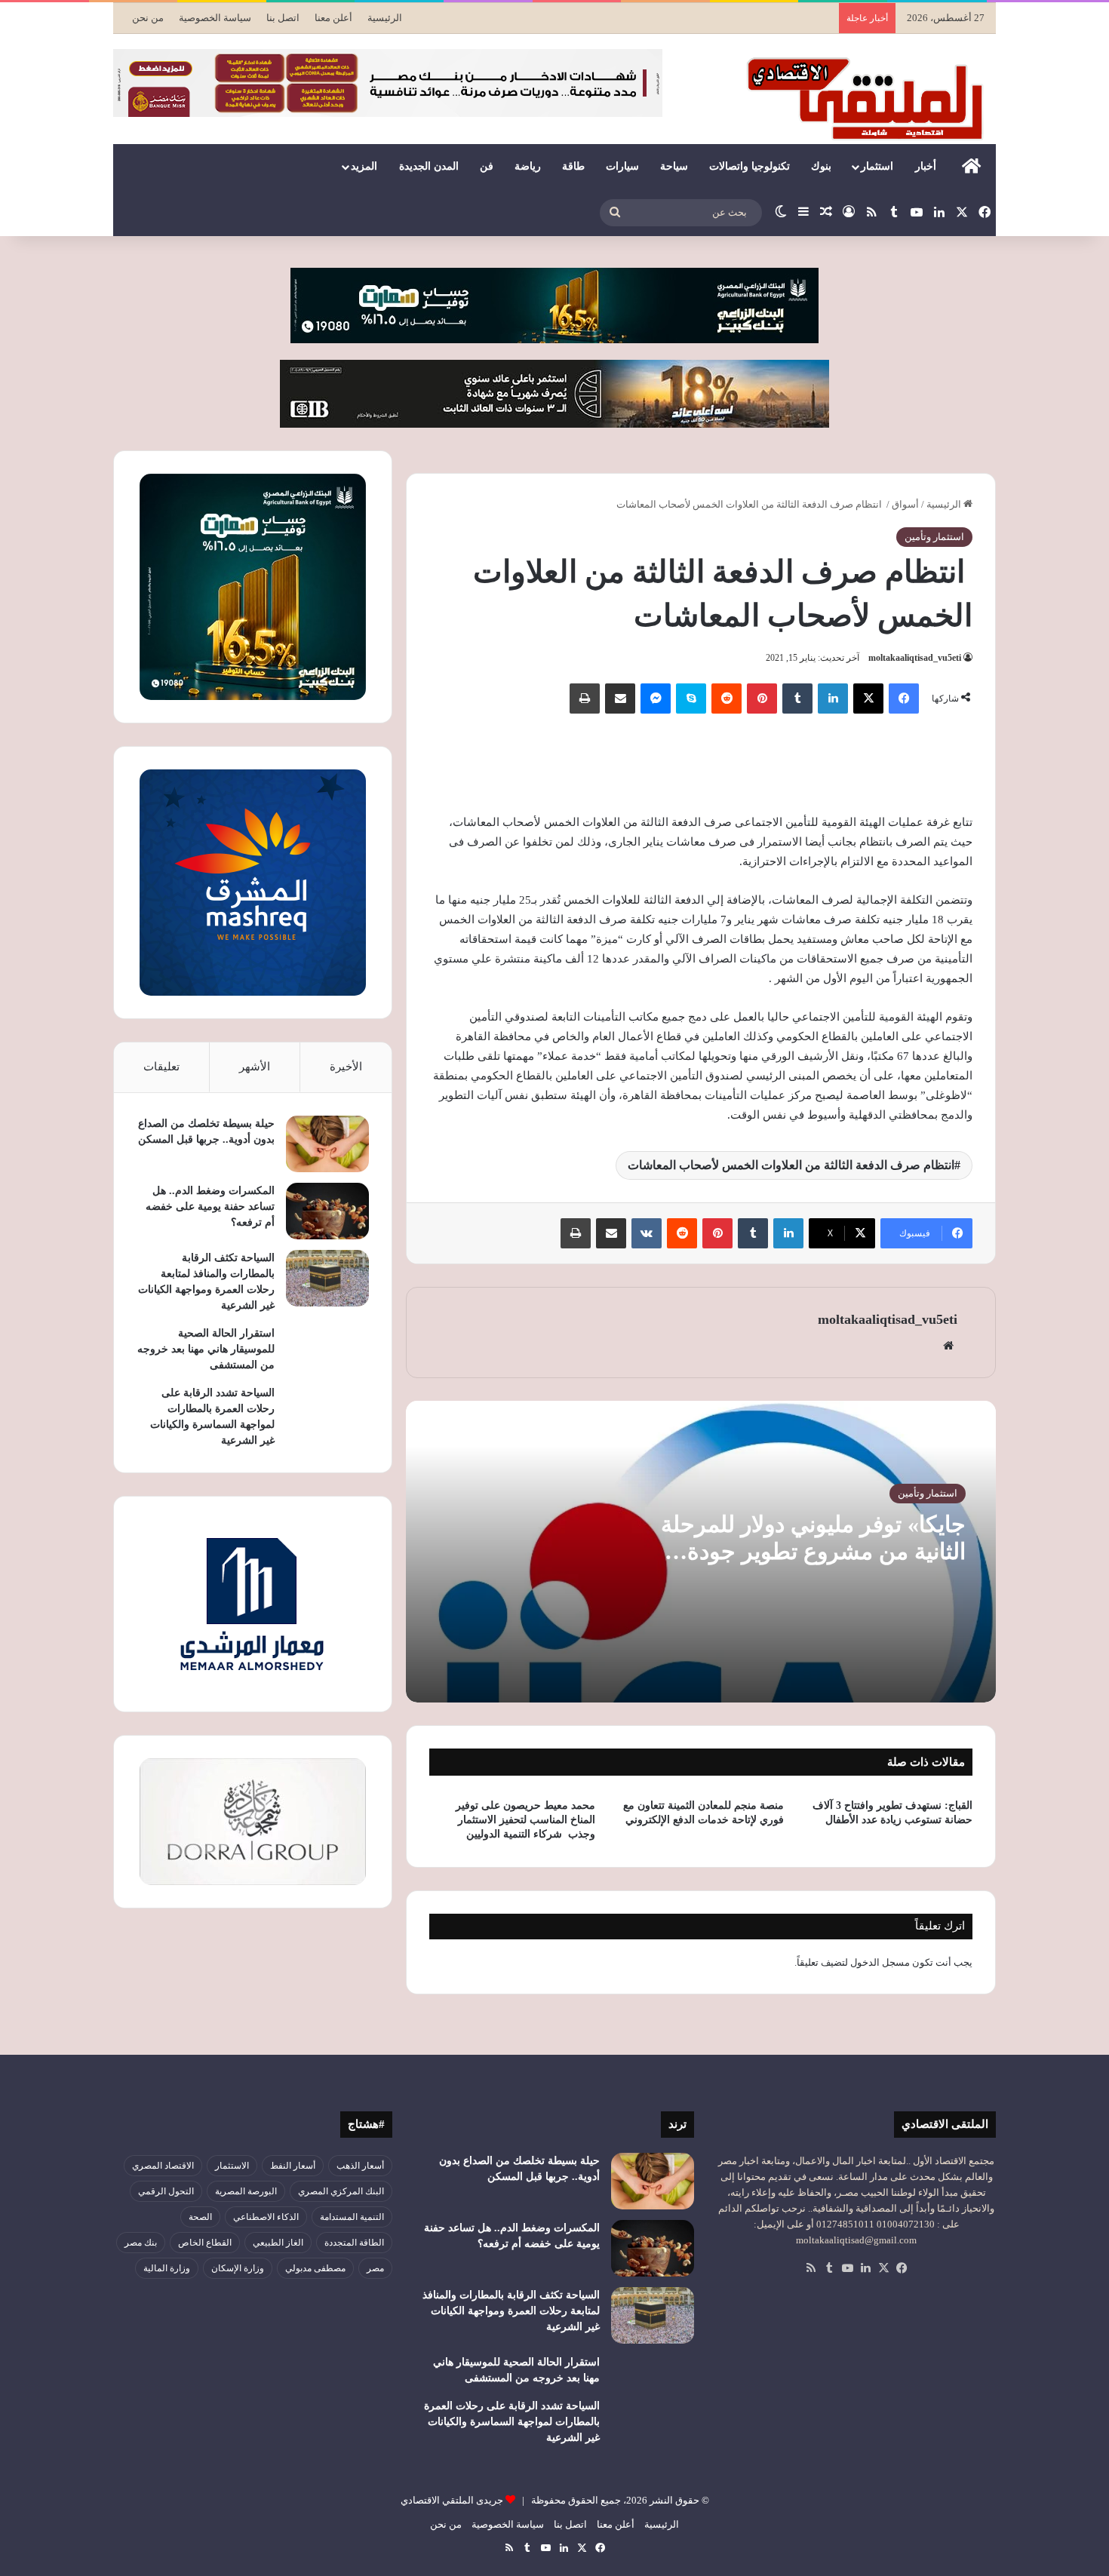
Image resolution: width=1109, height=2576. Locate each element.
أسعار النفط (293, 2166)
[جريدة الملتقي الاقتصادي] (869, 98)
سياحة (674, 166)
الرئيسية (385, 18)
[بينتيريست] (762, 698)
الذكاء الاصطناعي (266, 2217)
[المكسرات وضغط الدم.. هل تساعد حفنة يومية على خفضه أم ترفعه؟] (327, 1211)
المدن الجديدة (429, 166)
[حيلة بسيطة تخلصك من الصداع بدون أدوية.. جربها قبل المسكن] (327, 1144)
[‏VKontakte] (647, 1233)
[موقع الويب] (948, 1346)
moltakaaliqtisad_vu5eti (915, 658)
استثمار (877, 166)
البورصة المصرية (246, 2191)
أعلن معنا (333, 18)
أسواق (905, 504)
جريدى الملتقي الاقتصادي (452, 2500)
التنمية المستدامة (352, 2217)
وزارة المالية (167, 2268)
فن (487, 166)
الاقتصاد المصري (163, 2166)
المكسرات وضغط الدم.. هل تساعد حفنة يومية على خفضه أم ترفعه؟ (210, 1207)
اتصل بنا (283, 18)
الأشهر (255, 1067)
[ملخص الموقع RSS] (811, 2268)
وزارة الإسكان (238, 2268)
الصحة (200, 2217)
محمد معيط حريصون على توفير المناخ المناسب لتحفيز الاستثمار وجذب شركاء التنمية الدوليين (525, 1820)
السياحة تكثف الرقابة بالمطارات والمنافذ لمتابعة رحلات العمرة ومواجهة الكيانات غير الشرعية (511, 2311)
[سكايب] (691, 698)
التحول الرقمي (166, 2191)
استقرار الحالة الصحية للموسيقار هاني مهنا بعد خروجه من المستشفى (206, 1349)
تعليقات (161, 1067)
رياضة (528, 166)
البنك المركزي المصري (341, 2191)
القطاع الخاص (205, 2243)
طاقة (573, 166)
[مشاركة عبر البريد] (620, 698)
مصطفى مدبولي (315, 2268)
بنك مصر (141, 2243)
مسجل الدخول (880, 1962)
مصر (375, 2268)
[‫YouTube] (847, 2268)
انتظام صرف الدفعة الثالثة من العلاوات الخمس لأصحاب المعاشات (791, 1165)
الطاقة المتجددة (354, 2243)
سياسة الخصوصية (215, 18)
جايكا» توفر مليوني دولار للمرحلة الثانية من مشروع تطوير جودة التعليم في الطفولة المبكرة (813, 1551)
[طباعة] (585, 698)
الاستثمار (232, 2166)
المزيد (364, 166)
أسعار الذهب (360, 2166)
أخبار (926, 166)
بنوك (821, 166)
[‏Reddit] (727, 698)
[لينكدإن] (833, 698)
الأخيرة (346, 1067)
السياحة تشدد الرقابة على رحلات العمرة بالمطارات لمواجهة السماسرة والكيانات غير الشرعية (512, 2422)
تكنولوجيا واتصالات (750, 166)
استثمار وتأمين (934, 537)
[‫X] (868, 698)
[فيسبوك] (904, 698)
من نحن (148, 18)
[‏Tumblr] (797, 698)
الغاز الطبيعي (278, 2243)
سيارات (622, 166)
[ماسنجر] (656, 698)
